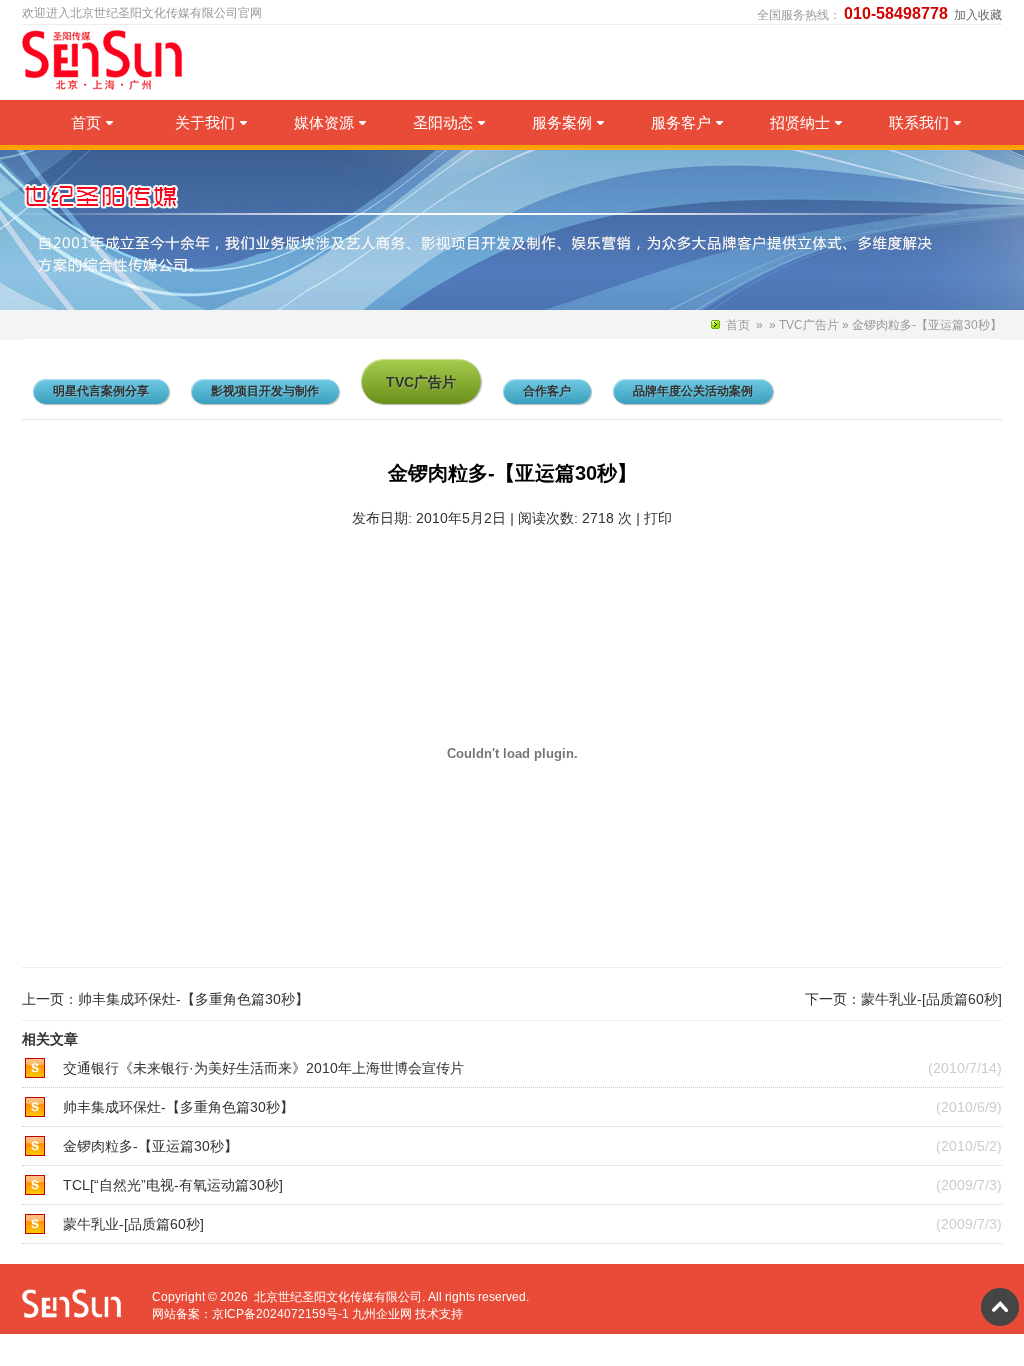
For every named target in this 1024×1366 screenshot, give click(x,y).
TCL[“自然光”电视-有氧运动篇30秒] (173, 1185)
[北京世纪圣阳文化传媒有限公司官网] (105, 86)
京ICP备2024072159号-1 (280, 1314)
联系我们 (919, 122)
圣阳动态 (443, 122)
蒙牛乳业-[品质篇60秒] (931, 999)
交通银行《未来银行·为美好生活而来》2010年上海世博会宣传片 (263, 1068)
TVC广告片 (809, 325)
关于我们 (205, 122)
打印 (658, 518)
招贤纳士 (800, 122)
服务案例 (562, 122)
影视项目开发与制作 (265, 391)
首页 (86, 122)
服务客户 (681, 122)
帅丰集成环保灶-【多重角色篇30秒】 (193, 999)
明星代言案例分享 (101, 391)
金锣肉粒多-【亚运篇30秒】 (150, 1146)
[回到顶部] (1000, 1307)
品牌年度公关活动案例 (693, 391)
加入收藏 (978, 15)
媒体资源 (324, 122)
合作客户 (547, 391)
